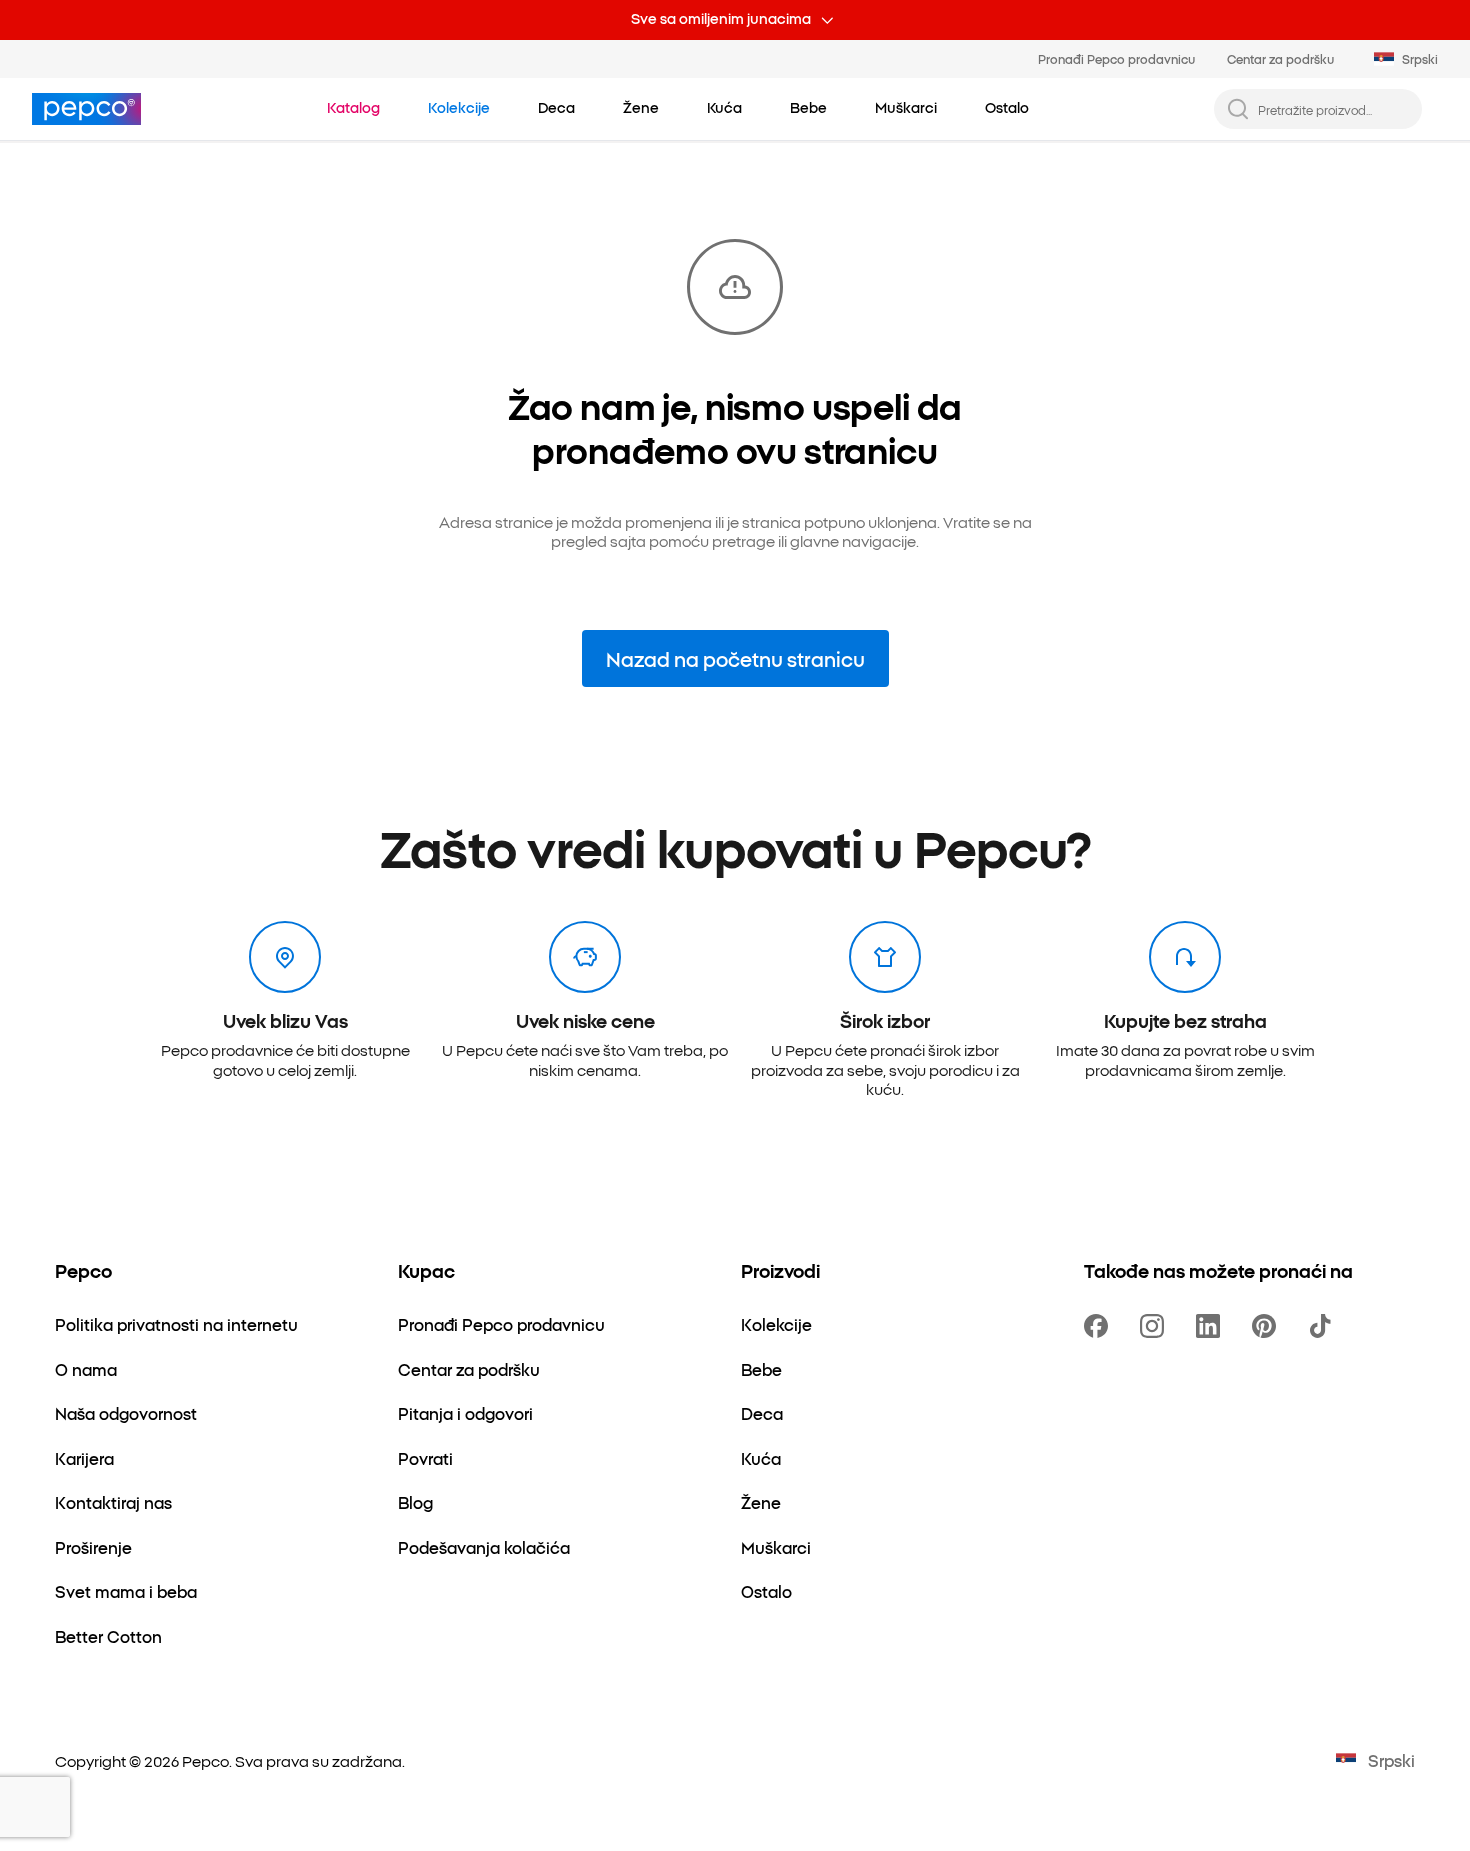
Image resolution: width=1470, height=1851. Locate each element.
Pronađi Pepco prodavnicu (1116, 58)
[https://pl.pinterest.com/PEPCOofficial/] (1268, 1326)
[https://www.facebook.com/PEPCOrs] (1100, 1326)
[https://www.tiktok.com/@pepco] (1324, 1326)
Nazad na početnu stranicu (735, 658)
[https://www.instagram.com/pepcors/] (1156, 1326)
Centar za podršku (1280, 58)
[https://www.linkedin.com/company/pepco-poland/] (1212, 1326)
